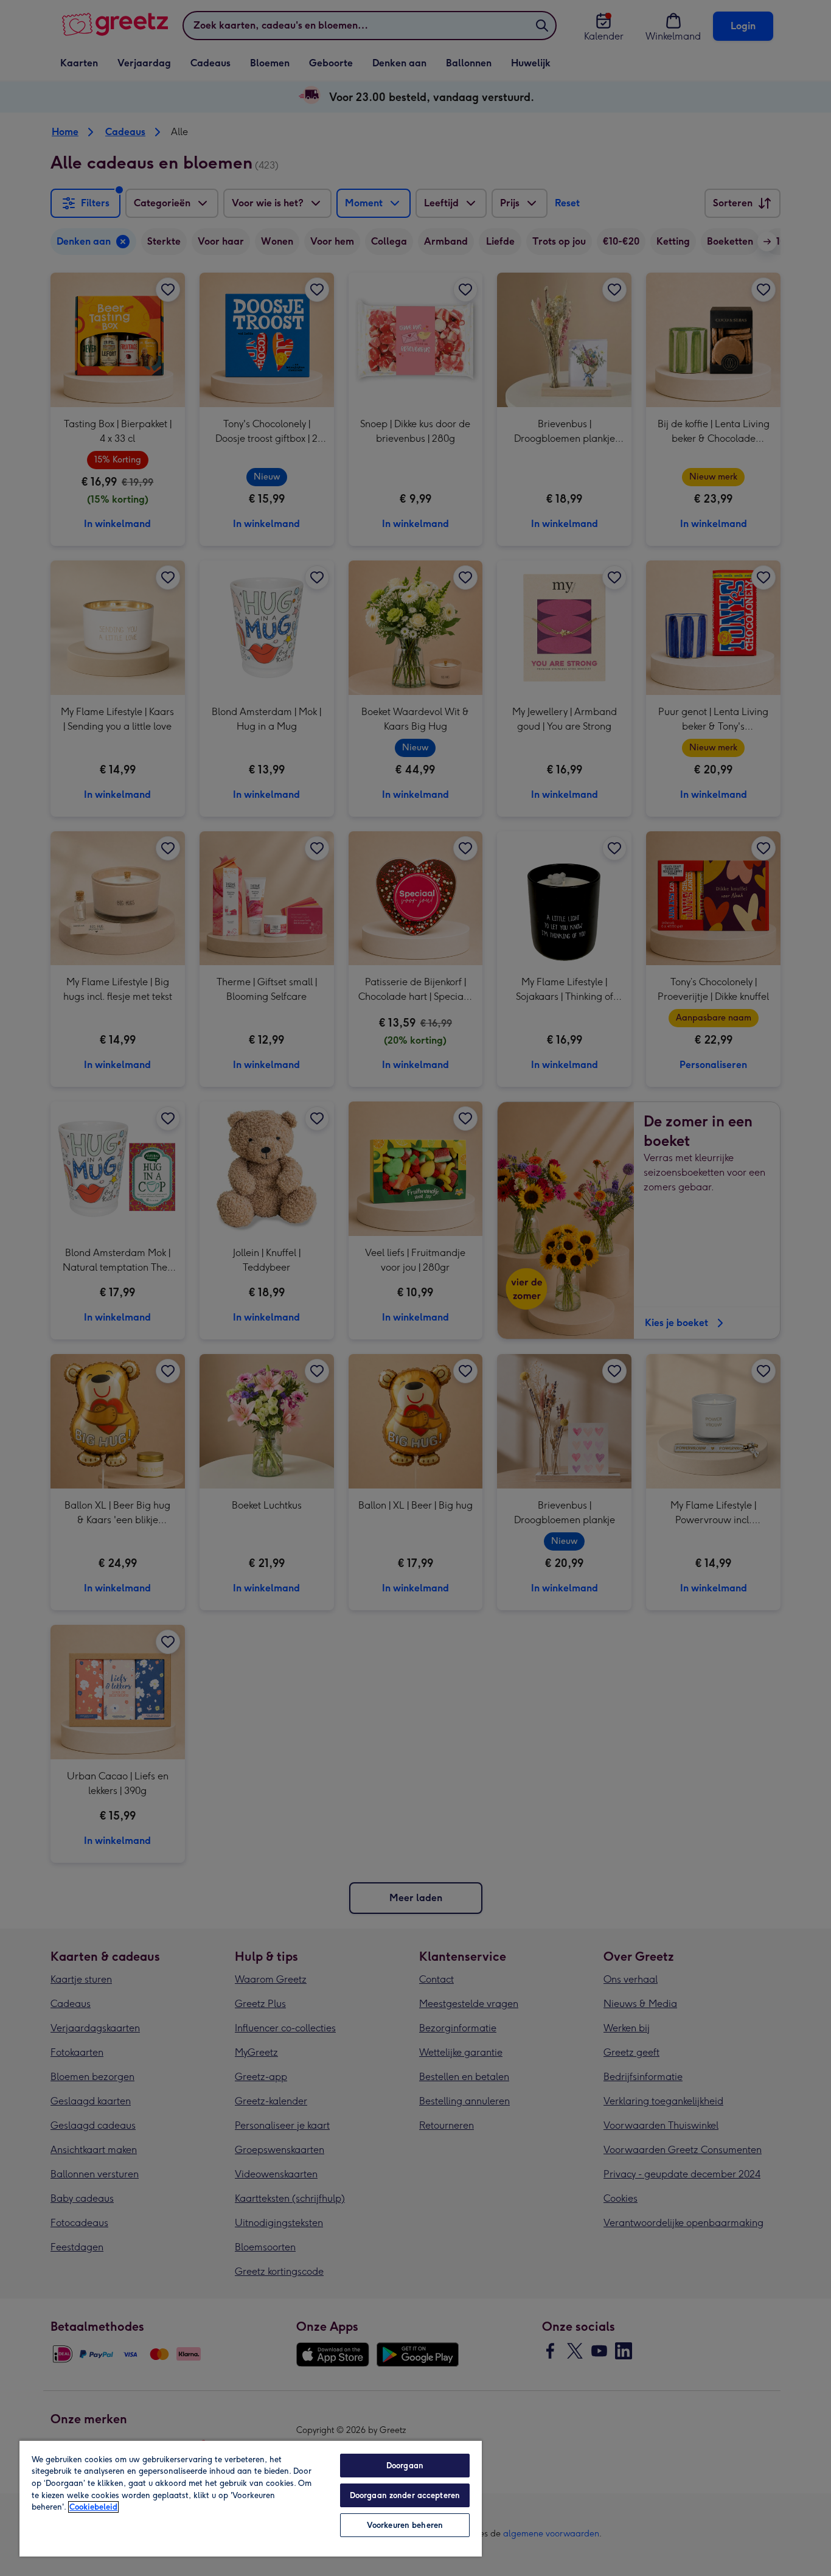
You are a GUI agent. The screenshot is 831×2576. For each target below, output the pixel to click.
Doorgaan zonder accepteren (405, 2495)
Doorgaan (405, 2466)
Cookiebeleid (93, 2507)
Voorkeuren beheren (405, 2525)
